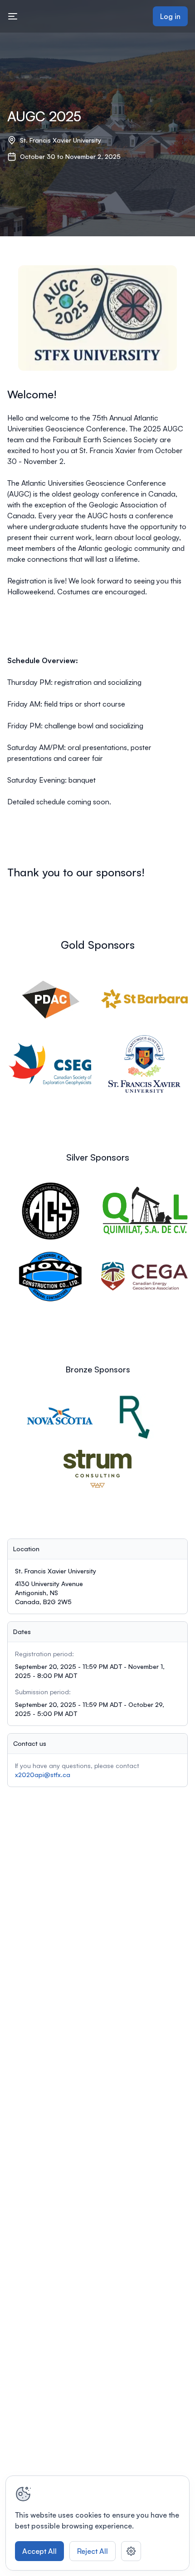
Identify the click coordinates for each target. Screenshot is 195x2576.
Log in (170, 16)
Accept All (39, 2551)
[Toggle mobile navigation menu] (13, 16)
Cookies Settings (131, 2551)
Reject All (93, 2551)
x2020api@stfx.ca (43, 1775)
